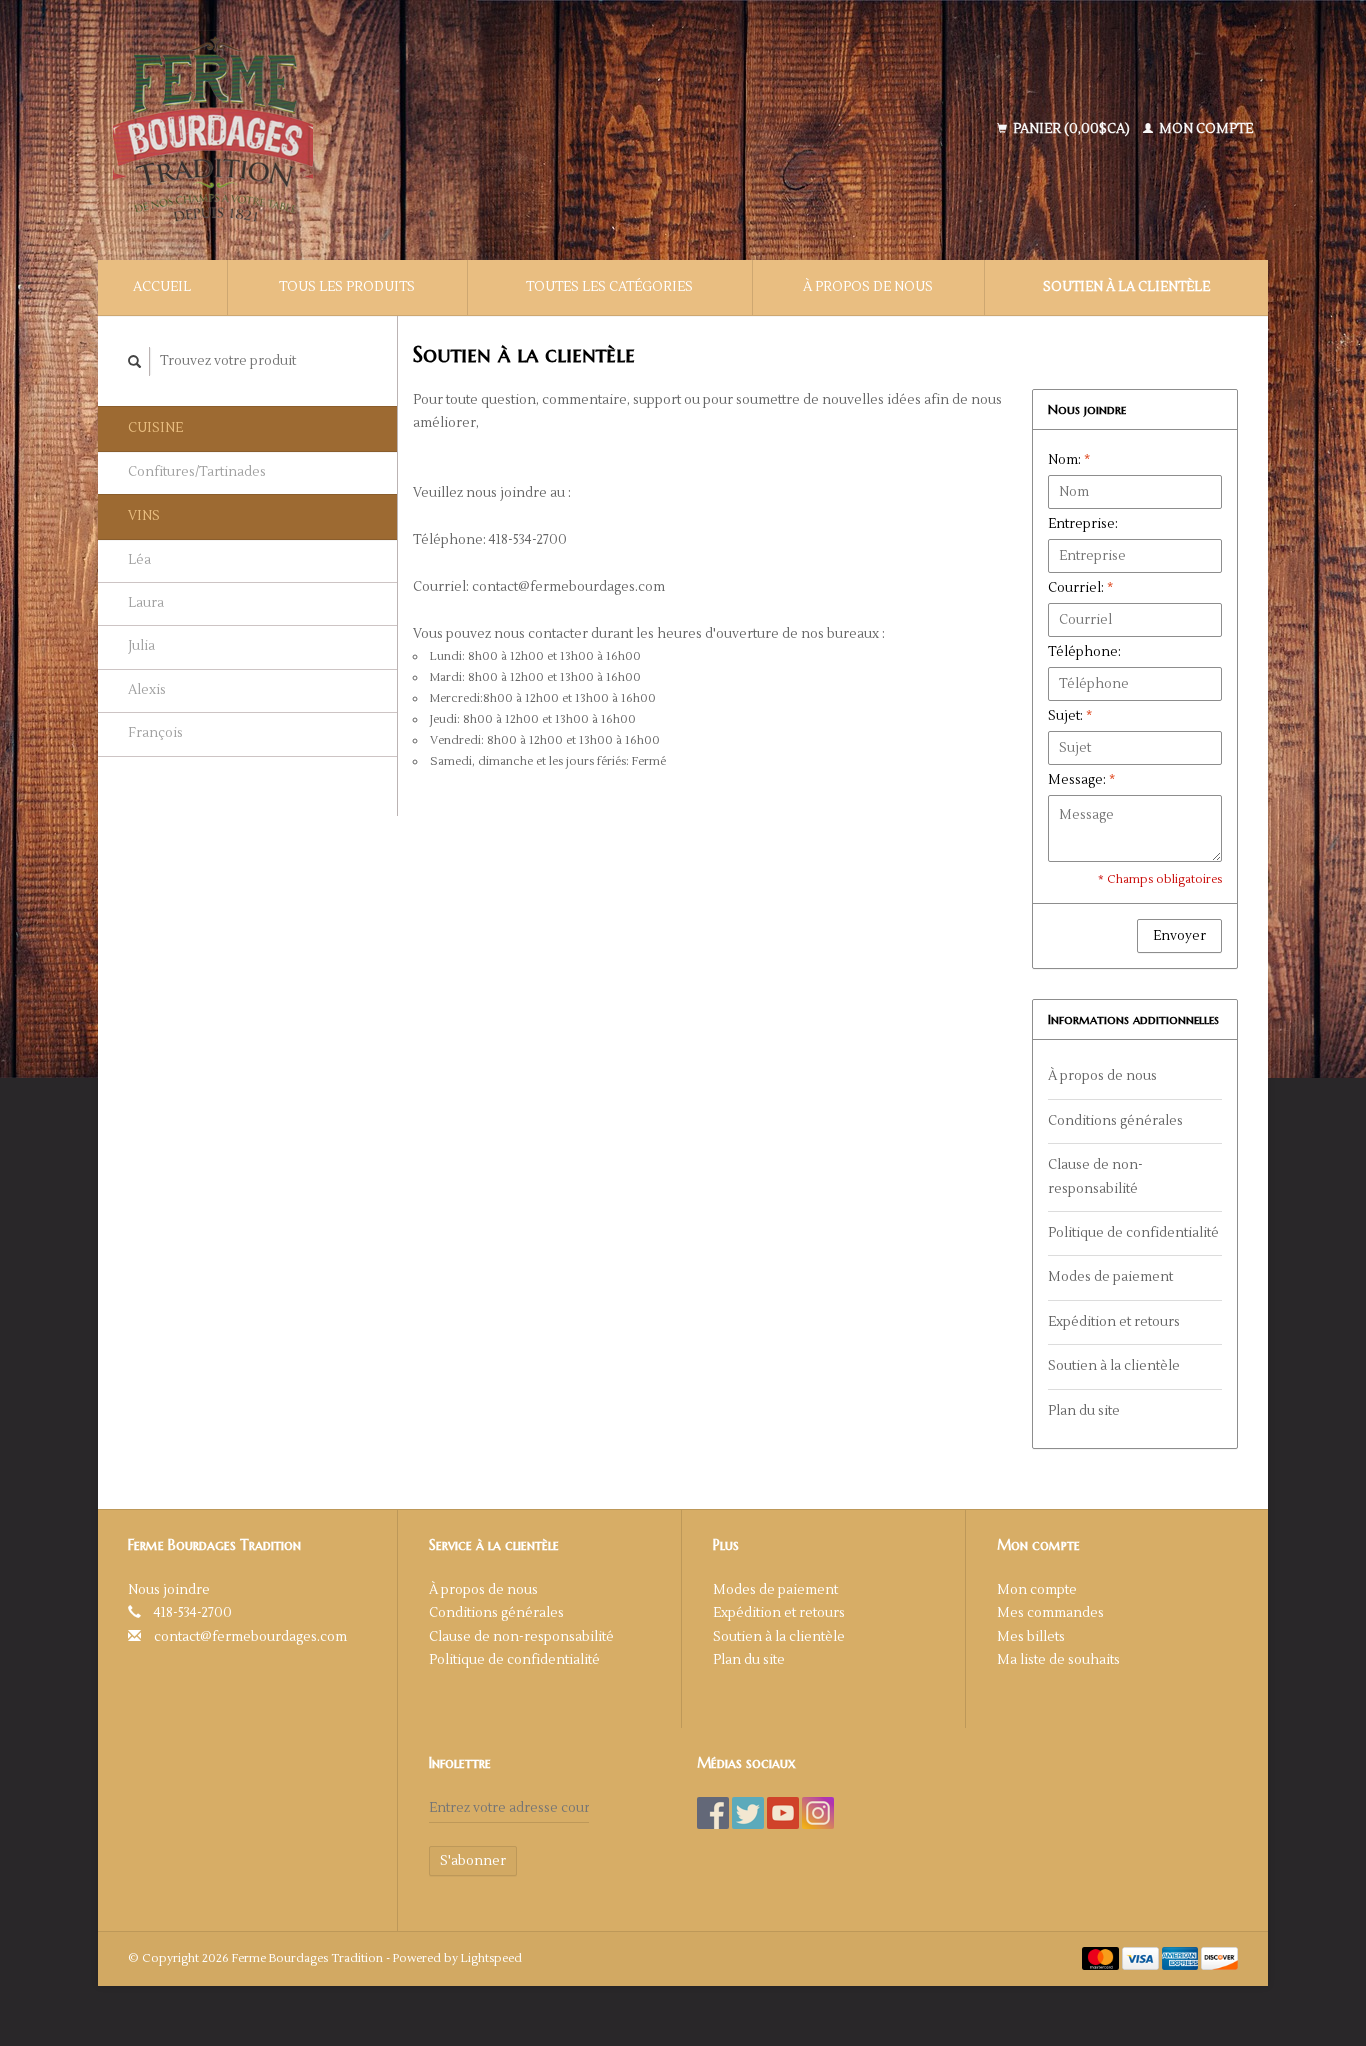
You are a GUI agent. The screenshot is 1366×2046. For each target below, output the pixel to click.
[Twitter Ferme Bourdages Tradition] (748, 1813)
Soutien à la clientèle (1126, 287)
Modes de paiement (1110, 1277)
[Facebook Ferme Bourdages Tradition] (713, 1813)
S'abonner (473, 1861)
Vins (144, 516)
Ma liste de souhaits (1058, 1660)
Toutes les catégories (609, 287)
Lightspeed (491, 1958)
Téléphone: (1084, 652)
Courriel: (1080, 588)
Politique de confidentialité (1133, 1233)
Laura (146, 603)
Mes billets (1031, 1637)
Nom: (1069, 460)
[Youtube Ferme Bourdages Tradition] (783, 1813)
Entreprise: (1083, 524)
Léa (139, 560)
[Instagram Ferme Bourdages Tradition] (818, 1813)
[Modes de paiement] (1102, 1958)
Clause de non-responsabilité (1095, 1176)
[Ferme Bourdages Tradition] (363, 130)
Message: (1081, 780)
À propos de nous (868, 287)
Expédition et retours (1114, 1322)
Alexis (147, 690)
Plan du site (1084, 1411)
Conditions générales (1115, 1121)
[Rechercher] (135, 361)
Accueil (162, 287)
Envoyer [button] (1179, 936)
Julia (141, 646)
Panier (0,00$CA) (1071, 129)
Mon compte (1204, 129)
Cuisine (155, 428)
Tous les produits (347, 287)
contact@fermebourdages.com (250, 1637)
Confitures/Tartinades (197, 472)
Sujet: (1070, 716)
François (155, 733)
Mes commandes (1050, 1613)
